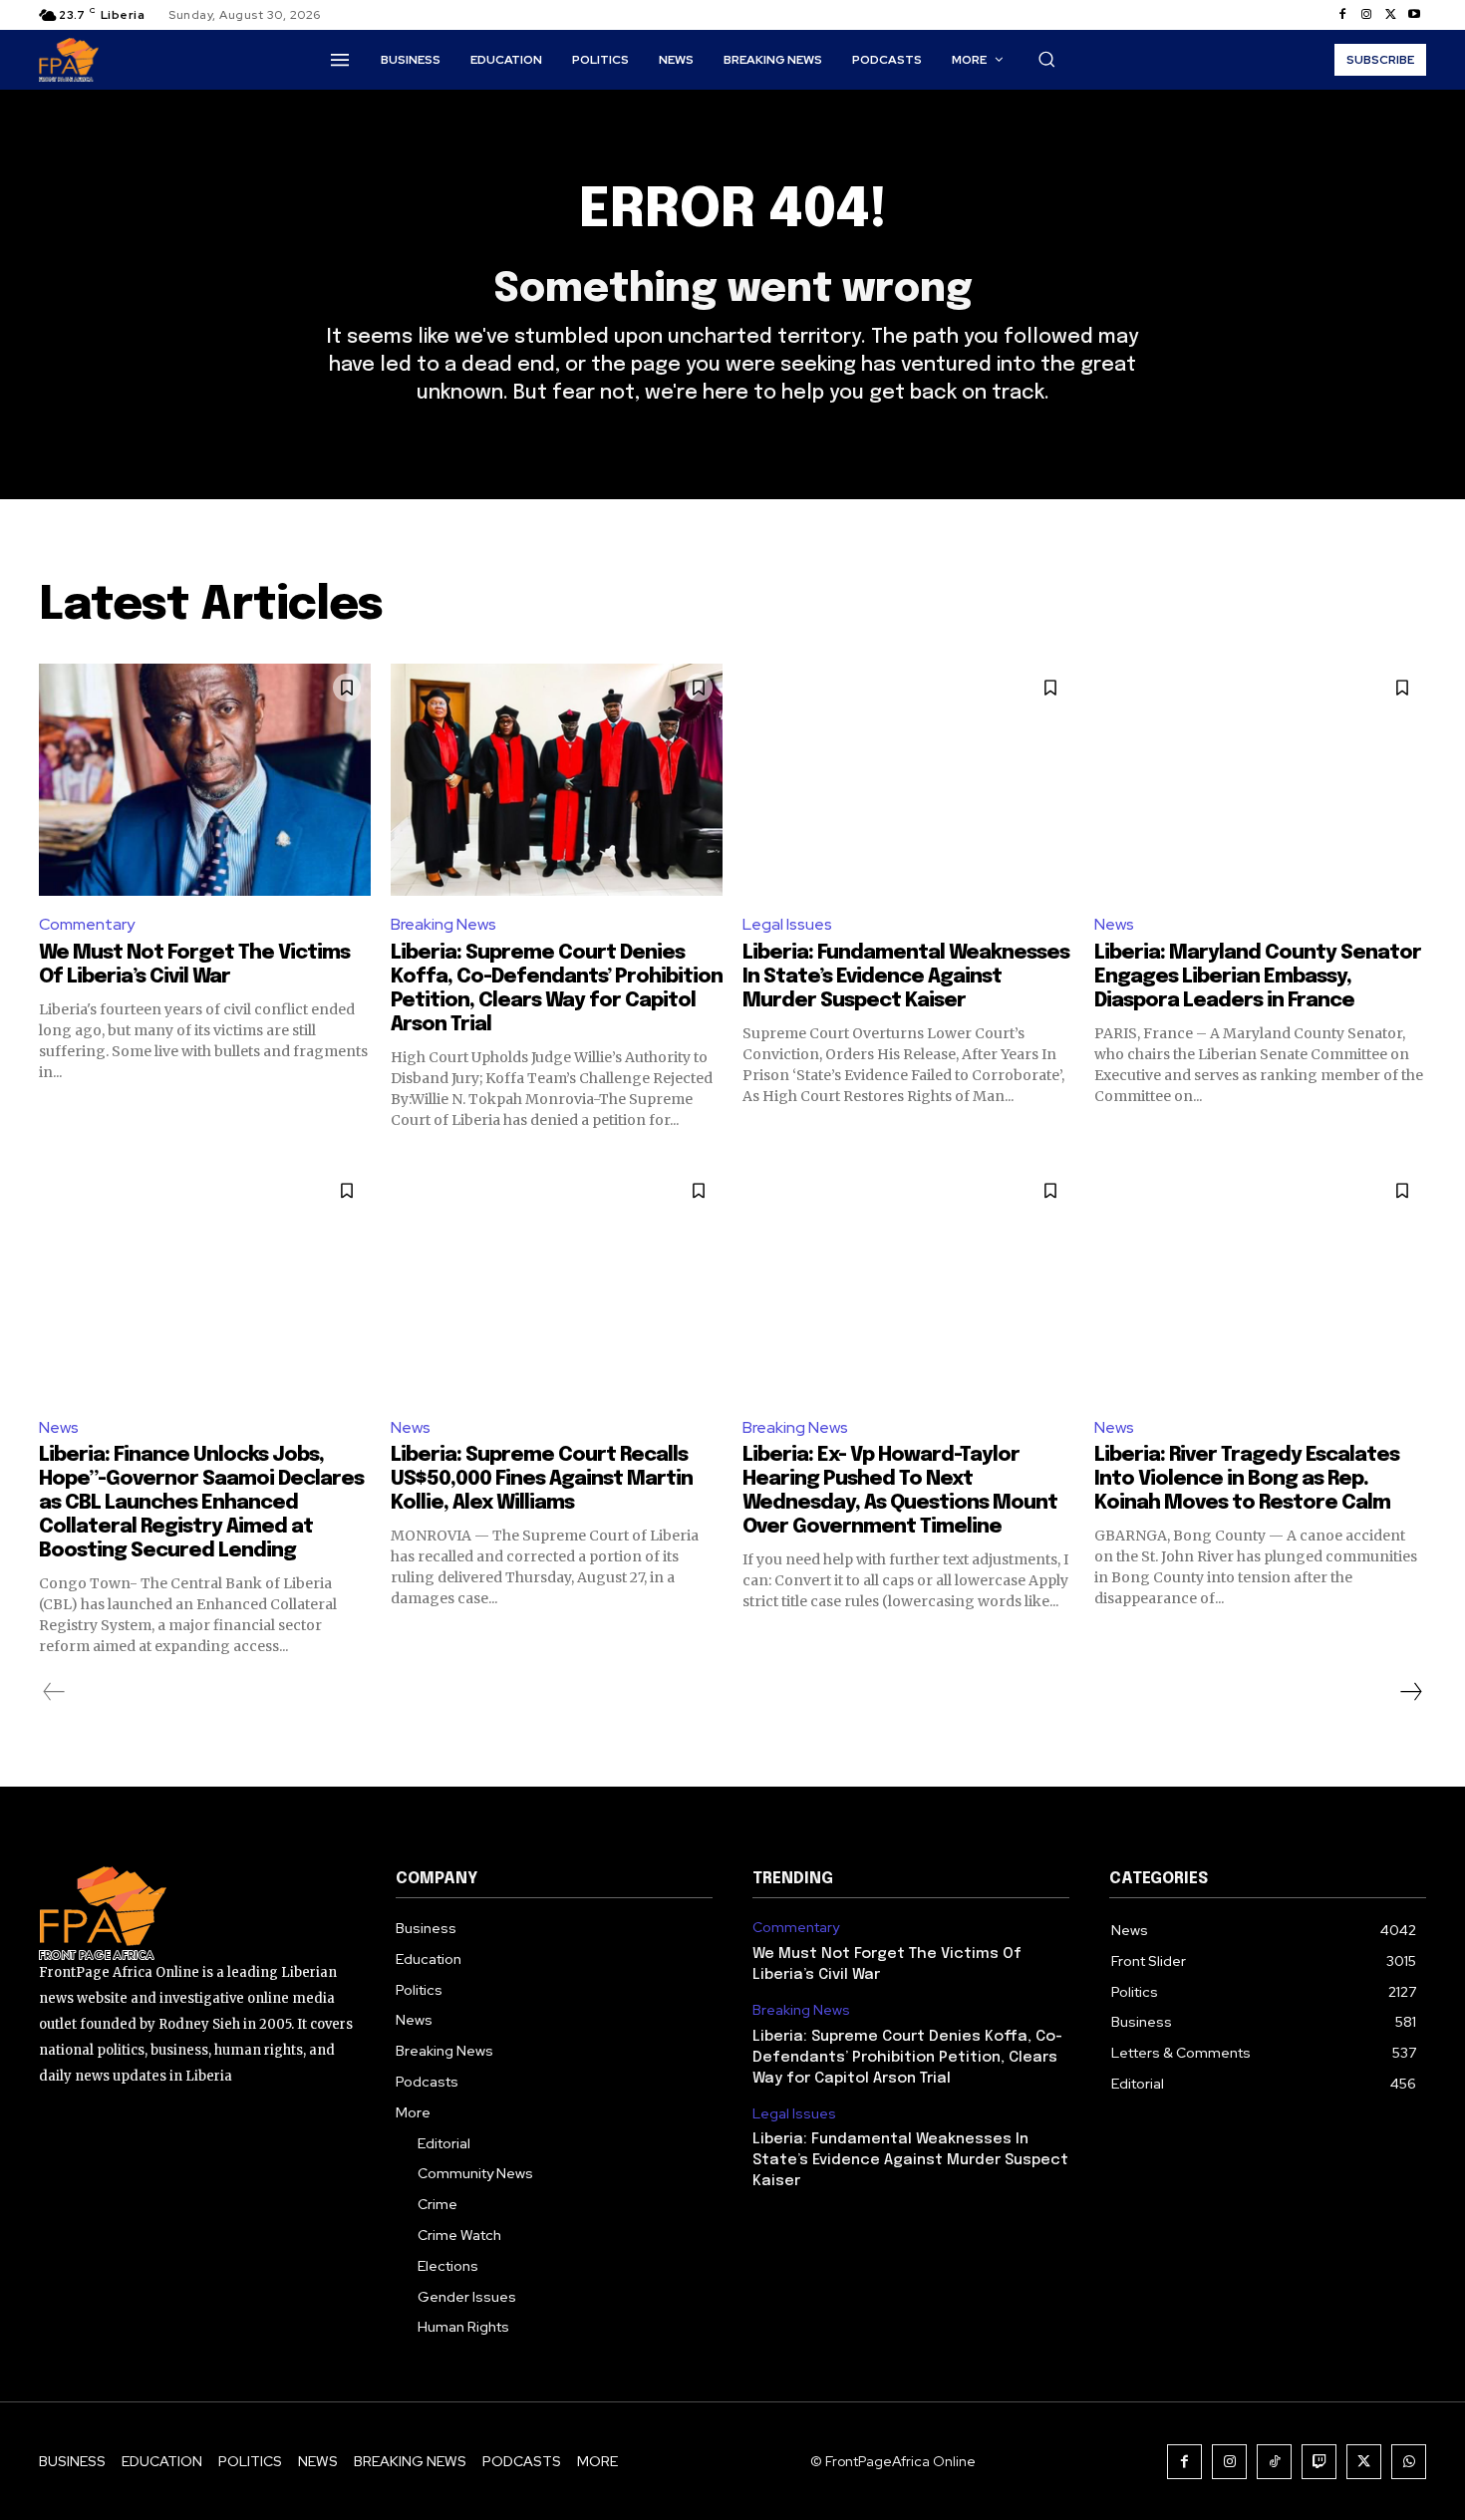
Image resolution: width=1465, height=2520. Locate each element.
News (1114, 924)
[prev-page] (54, 1692)
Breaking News (443, 924)
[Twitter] (1390, 15)
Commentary (87, 924)
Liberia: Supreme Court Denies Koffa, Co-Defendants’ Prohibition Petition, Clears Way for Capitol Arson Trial (907, 2058)
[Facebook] (1342, 15)
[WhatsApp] (1409, 2462)
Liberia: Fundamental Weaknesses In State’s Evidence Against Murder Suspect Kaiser (906, 977)
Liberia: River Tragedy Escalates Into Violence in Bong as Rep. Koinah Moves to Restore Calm (1247, 1479)
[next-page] (1410, 1692)
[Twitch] (1319, 2462)
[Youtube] (1414, 15)
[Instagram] (1366, 15)
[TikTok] (1274, 2462)
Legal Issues (787, 924)
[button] (1046, 59)
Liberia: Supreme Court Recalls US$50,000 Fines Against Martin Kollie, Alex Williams (542, 1479)
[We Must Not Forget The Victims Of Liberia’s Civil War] (205, 780)
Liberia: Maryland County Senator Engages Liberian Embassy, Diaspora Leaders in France (1258, 977)
